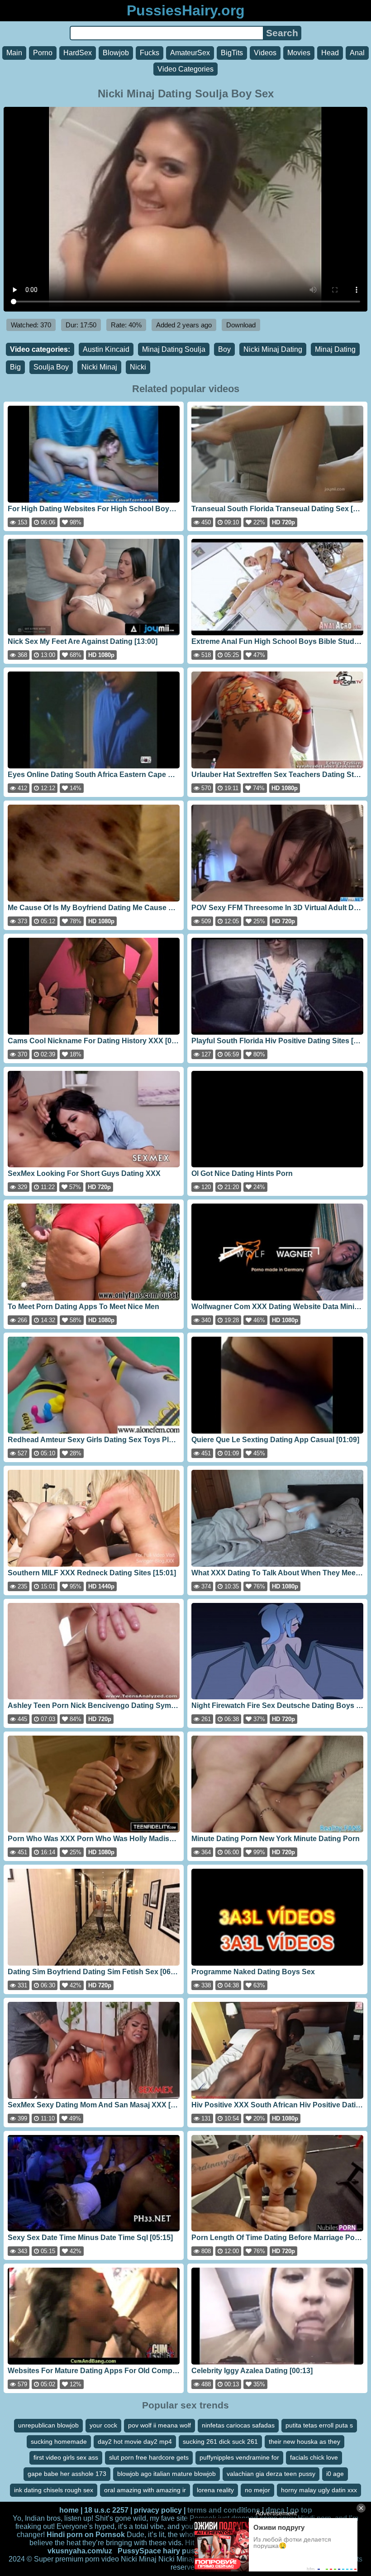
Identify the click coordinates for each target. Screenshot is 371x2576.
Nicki (138, 367)
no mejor (257, 2490)
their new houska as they (304, 2442)
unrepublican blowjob (48, 2425)
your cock (103, 2425)
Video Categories (185, 69)
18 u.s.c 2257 (106, 2510)
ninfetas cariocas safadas (238, 2425)
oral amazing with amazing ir (145, 2490)
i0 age (335, 2474)
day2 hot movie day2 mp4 (135, 2442)
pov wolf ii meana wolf (159, 2425)
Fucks (150, 53)
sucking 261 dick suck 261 (220, 2442)
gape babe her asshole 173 (67, 2474)
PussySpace (139, 2551)
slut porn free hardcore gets (149, 2457)
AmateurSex (190, 53)
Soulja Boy (51, 367)
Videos (265, 53)
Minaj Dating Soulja (174, 349)
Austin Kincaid (106, 349)
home (69, 2510)
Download (241, 325)
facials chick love (314, 2457)
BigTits (232, 53)
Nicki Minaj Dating (273, 349)
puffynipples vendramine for (239, 2457)
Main (14, 53)
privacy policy (158, 2510)
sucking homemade (59, 2442)
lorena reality (215, 2490)
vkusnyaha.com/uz (80, 2551)
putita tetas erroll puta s (319, 2425)
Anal (357, 53)
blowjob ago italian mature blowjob (166, 2474)
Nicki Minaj (99, 367)
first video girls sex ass (66, 2457)
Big (15, 367)
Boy (224, 349)
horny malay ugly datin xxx (319, 2490)
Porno (43, 53)
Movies (299, 53)
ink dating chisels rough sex (54, 2490)
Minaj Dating (335, 349)
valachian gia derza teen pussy (271, 2474)
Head (330, 53)
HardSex (78, 53)
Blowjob (116, 53)
